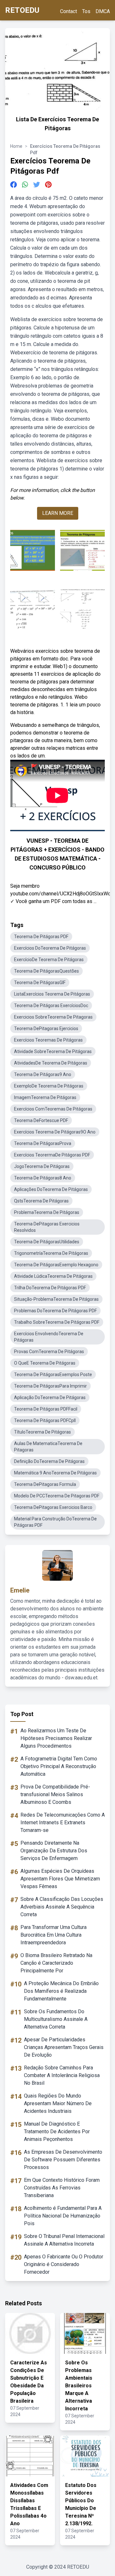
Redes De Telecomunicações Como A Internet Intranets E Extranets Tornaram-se (63, 1823)
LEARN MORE (58, 513)
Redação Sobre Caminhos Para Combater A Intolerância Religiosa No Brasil (62, 2075)
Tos (86, 11)
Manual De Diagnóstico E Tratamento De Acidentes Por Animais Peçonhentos (57, 2132)
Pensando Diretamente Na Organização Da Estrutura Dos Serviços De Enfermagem (54, 1851)
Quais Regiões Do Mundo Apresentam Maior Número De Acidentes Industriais (58, 2103)
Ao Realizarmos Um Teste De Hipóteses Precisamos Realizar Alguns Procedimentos (56, 1738)
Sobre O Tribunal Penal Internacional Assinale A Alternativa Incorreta (64, 2240)
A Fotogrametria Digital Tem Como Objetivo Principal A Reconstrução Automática (59, 1766)
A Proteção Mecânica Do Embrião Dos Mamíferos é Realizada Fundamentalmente (61, 1991)
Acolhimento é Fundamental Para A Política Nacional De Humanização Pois (63, 2216)
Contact (69, 11)
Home (16, 146)
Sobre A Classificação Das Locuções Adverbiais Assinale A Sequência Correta (62, 1907)
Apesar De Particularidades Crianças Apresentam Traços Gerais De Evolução (64, 2047)
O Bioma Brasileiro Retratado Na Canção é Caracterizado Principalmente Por (56, 1963)
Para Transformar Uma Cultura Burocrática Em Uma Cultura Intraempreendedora (54, 1935)
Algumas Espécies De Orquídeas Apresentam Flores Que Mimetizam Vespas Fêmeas (60, 1879)
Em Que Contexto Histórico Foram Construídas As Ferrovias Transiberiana (62, 2188)
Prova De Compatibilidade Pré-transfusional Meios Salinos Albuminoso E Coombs (55, 1794)
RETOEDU (22, 10)
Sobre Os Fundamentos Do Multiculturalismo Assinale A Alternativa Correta (56, 2019)
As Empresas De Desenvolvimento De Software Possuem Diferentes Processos (63, 2160)
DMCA (103, 11)
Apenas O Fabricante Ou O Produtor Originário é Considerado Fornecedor (64, 2264)
